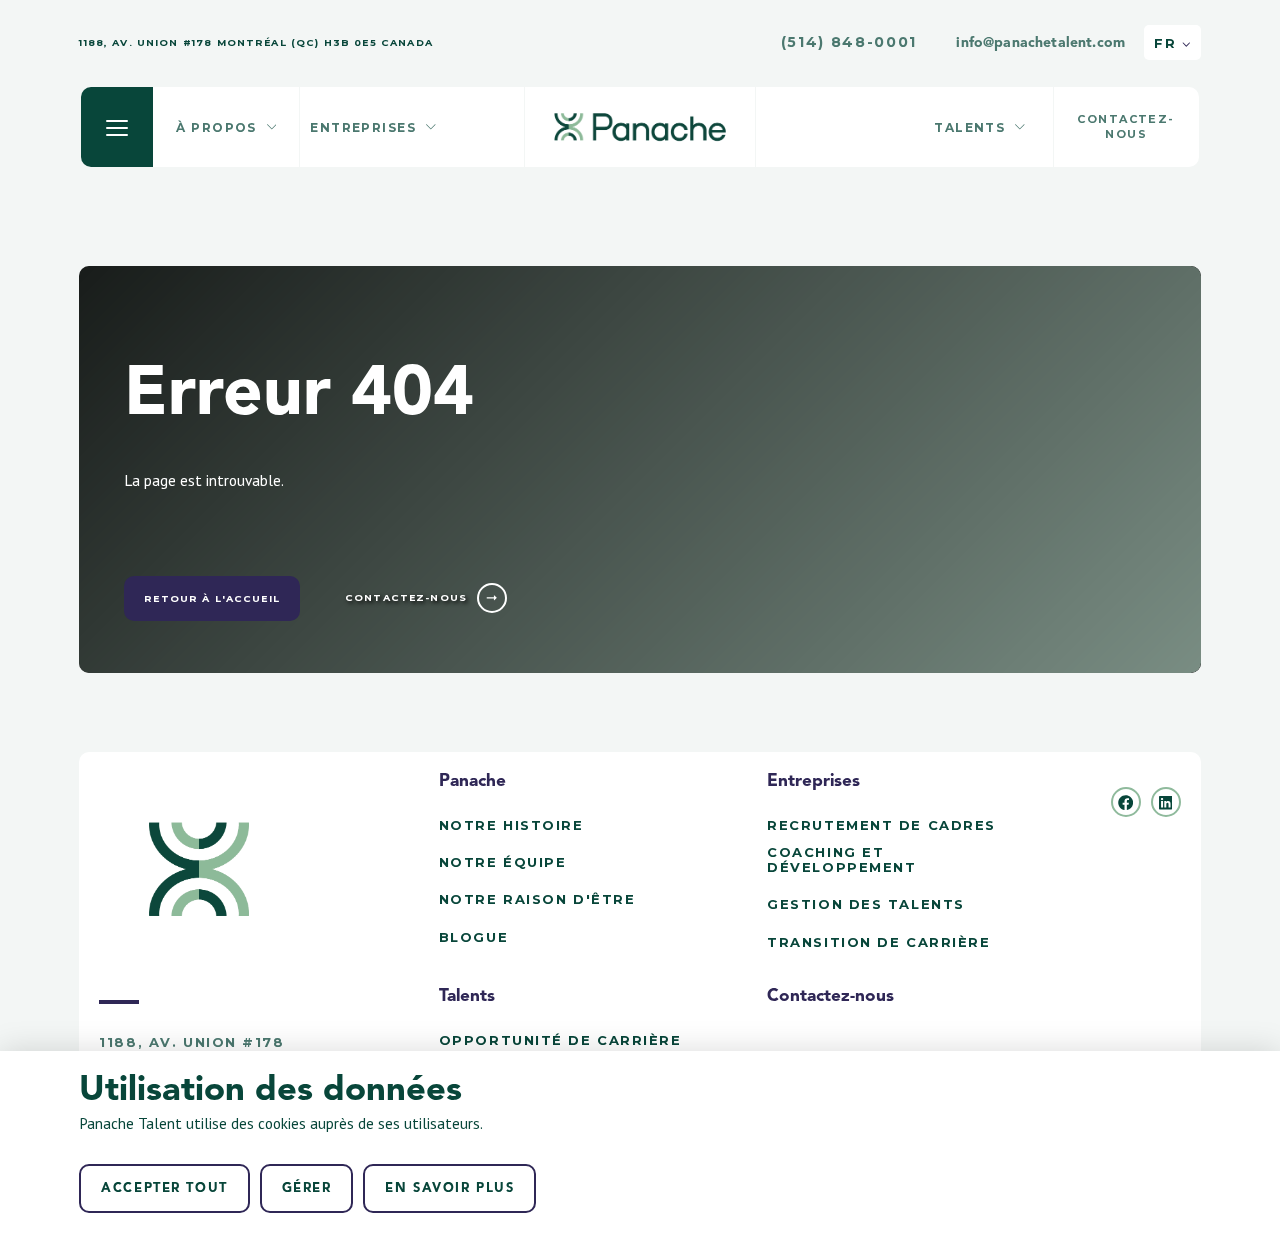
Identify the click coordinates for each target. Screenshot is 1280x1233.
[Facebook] (1126, 802)
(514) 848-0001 (849, 42)
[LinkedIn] (1166, 802)
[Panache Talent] (640, 127)
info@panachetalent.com (1040, 43)
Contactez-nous (830, 996)
